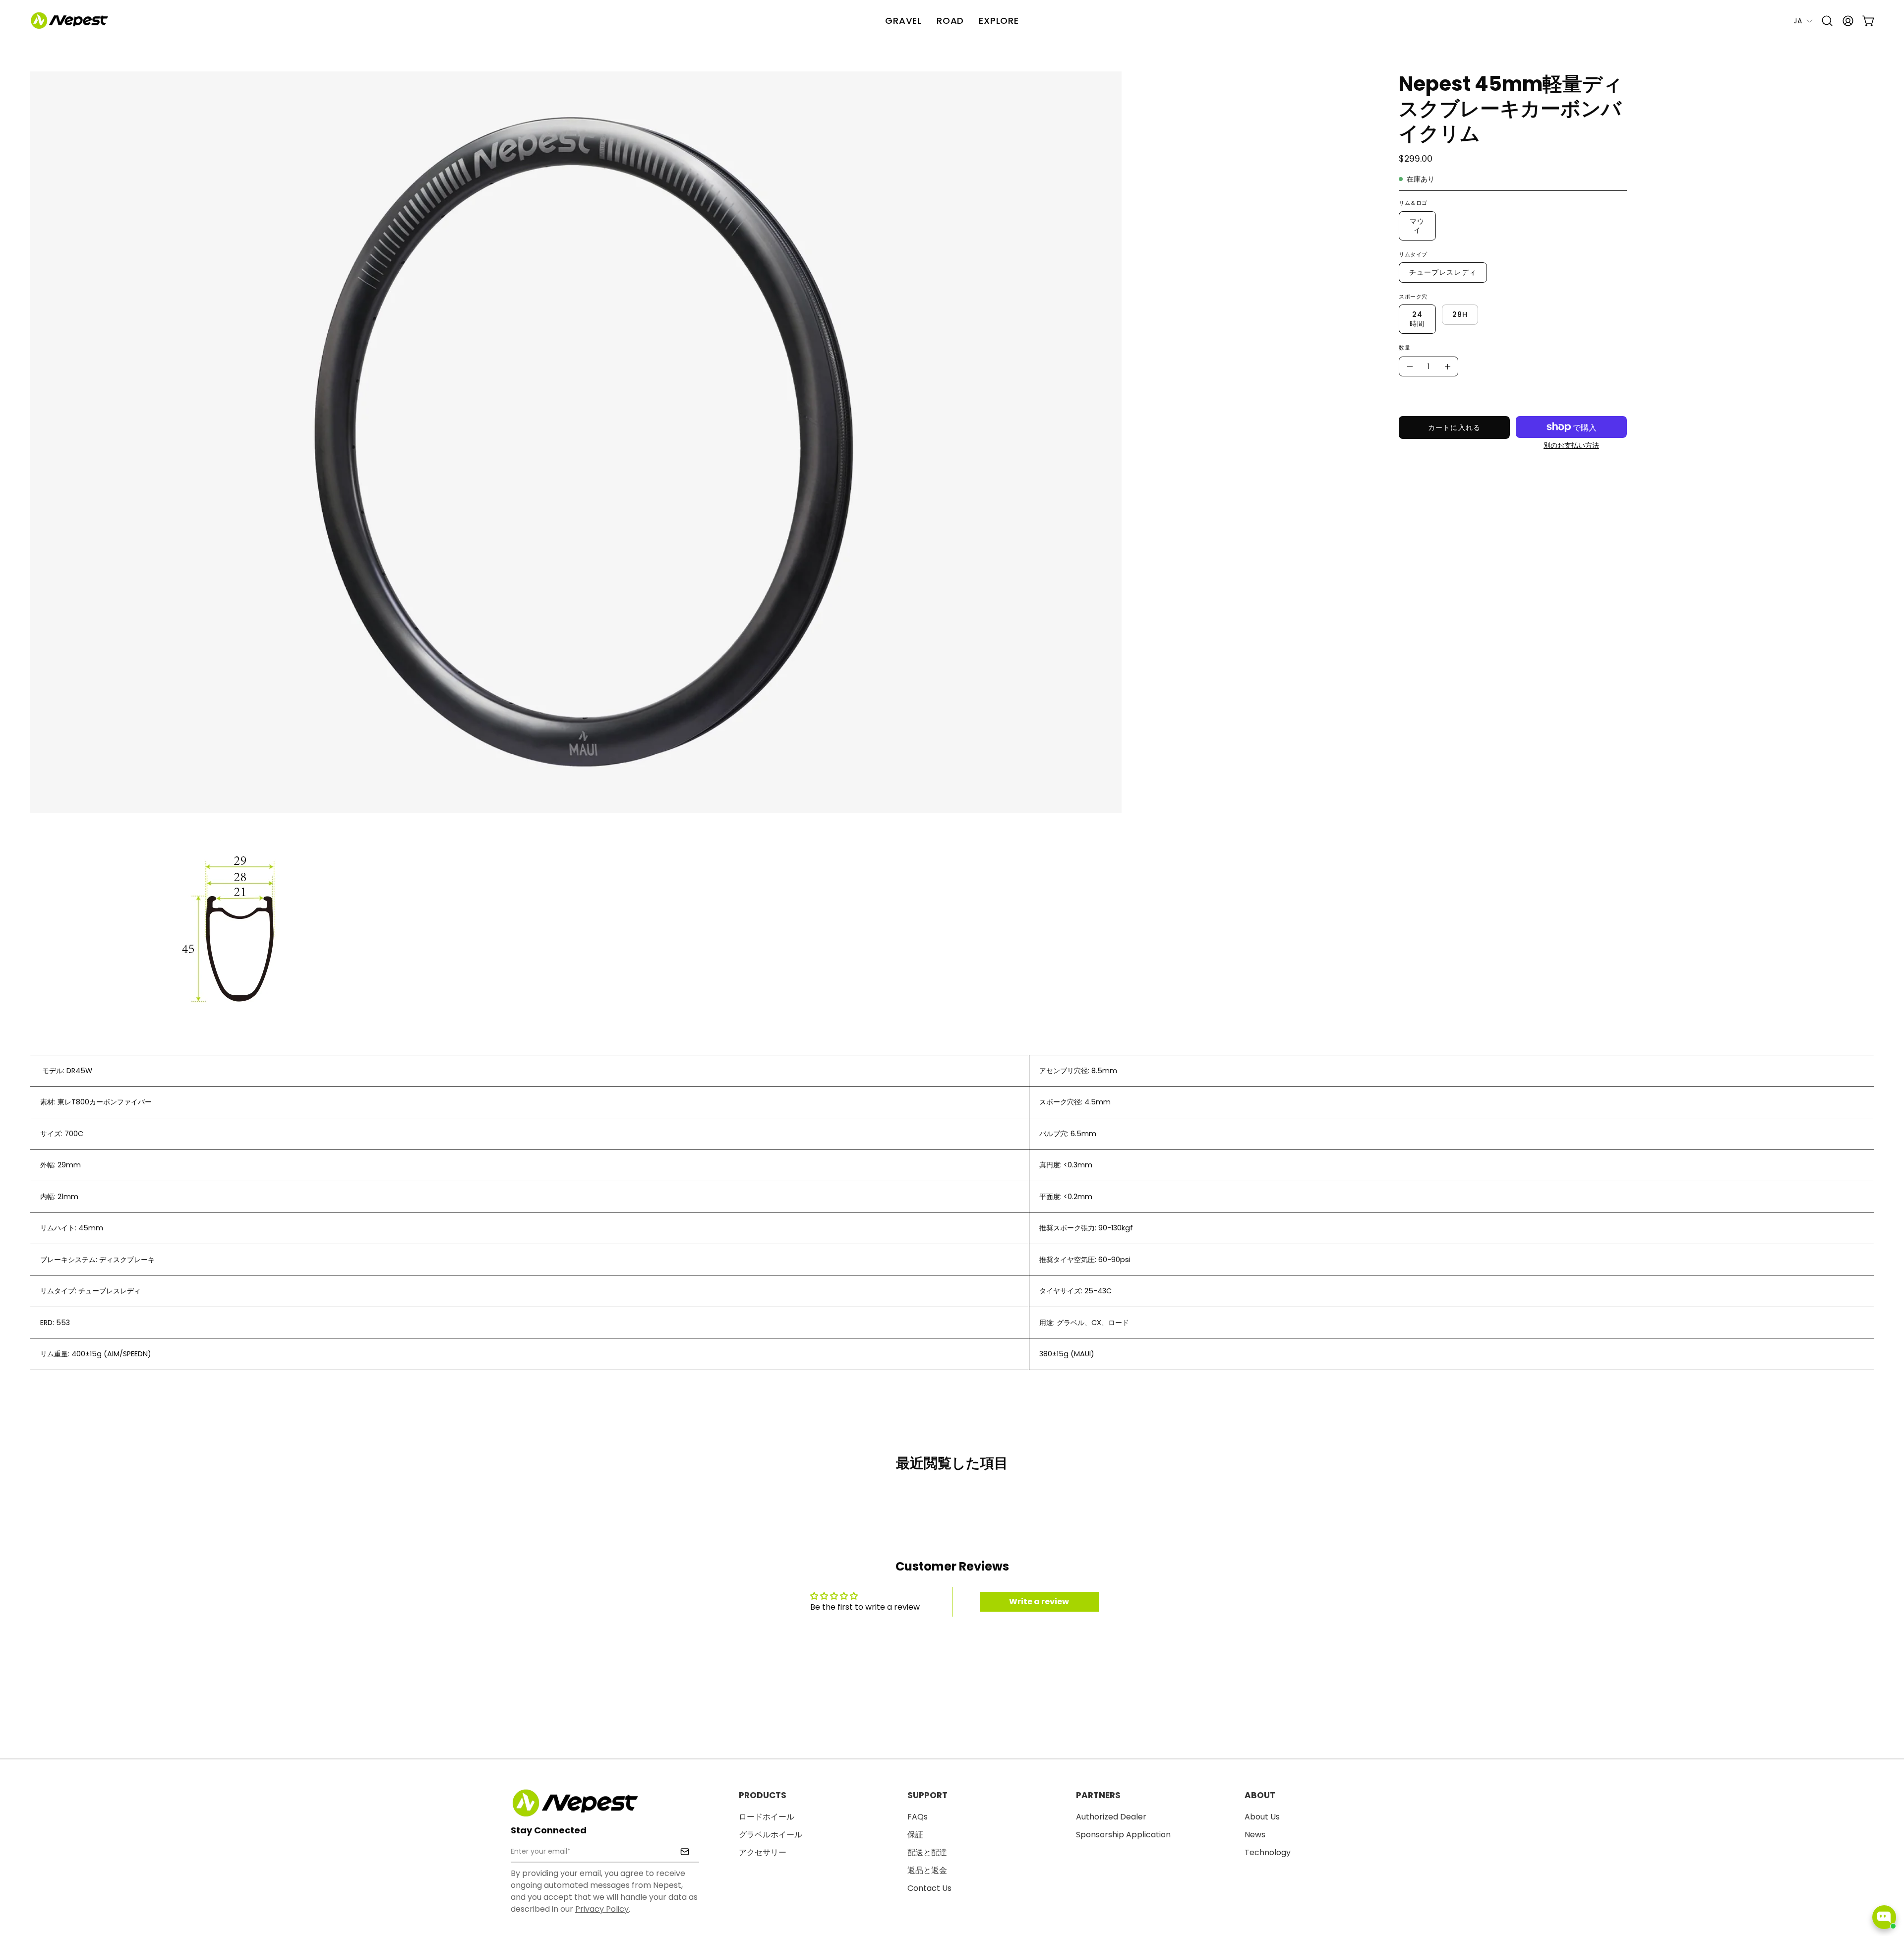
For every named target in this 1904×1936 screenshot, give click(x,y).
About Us (1262, 1817)
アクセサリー (763, 1852)
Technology (1268, 1852)
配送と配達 (927, 1852)
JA (1798, 21)
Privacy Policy (602, 1909)
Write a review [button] (1039, 1602)
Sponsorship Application (1123, 1835)
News (1255, 1835)
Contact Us (929, 1888)
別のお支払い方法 (1571, 446)
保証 (915, 1835)
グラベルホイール (771, 1835)
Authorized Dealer (1111, 1817)
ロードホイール (767, 1817)
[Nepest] (69, 21)
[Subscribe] (685, 1852)
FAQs (918, 1817)
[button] (999, 21)
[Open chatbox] (1884, 1917)
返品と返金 (927, 1870)
